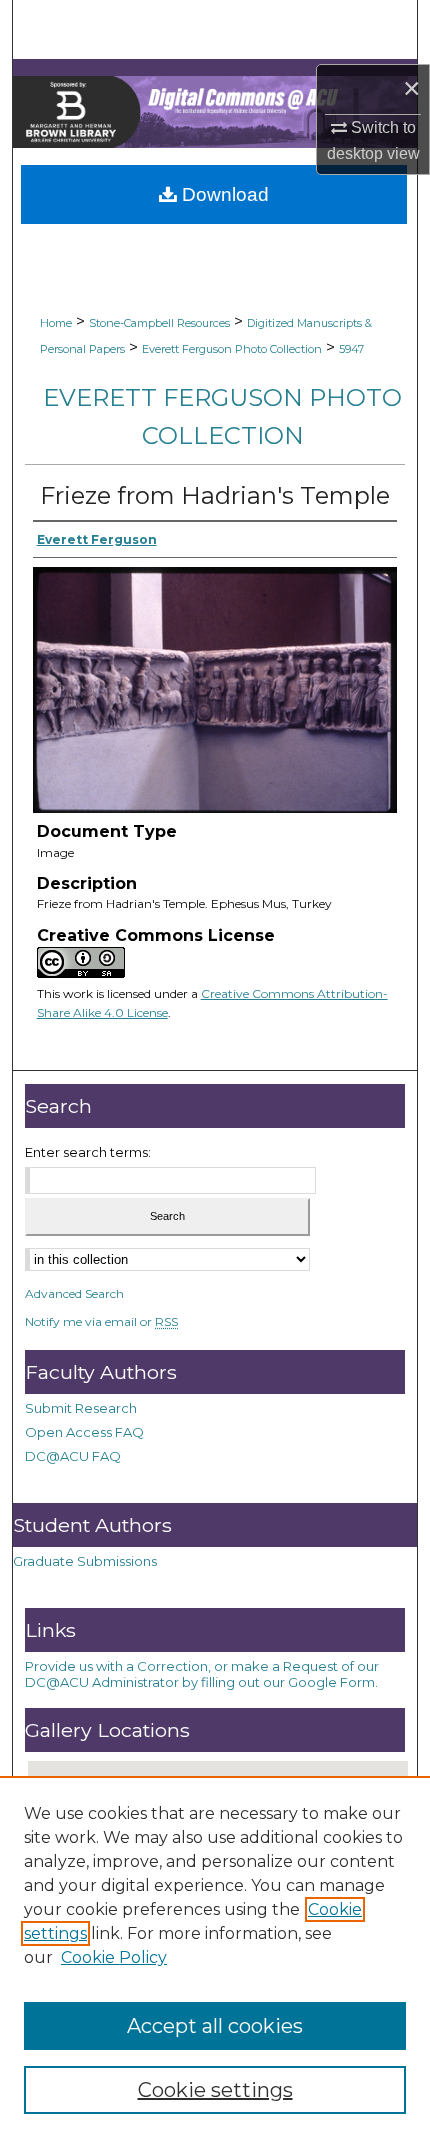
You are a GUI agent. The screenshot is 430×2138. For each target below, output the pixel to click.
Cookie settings (215, 2090)
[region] (215, 1957)
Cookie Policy (114, 1957)
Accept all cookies (215, 2026)
